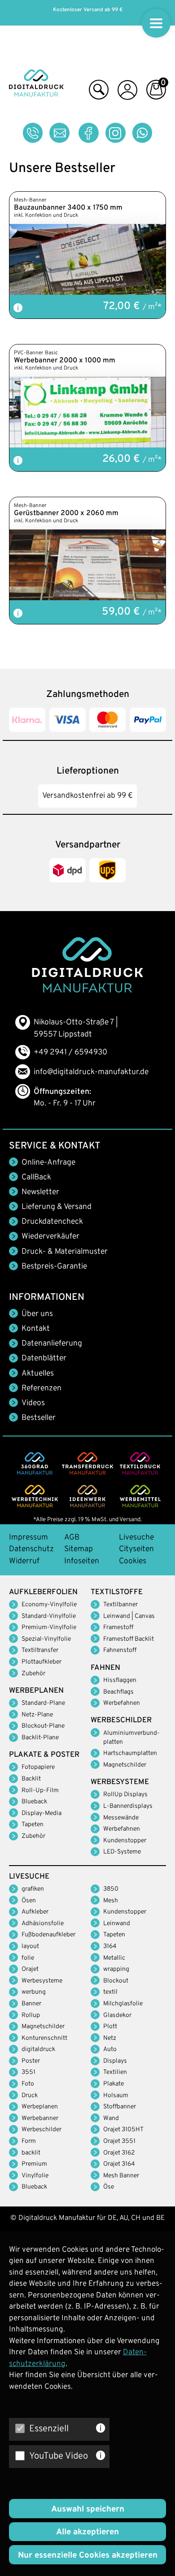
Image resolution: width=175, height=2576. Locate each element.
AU (124, 2218)
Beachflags (118, 1692)
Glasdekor (117, 2015)
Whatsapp (142, 133)
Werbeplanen (40, 2107)
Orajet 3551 (119, 2141)
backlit (31, 2153)
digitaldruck (38, 2049)
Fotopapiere (38, 1767)
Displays (115, 2061)
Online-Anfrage (48, 1163)
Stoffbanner (120, 2107)
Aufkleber (35, 1912)
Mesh (111, 1901)
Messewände (121, 1818)
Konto (127, 92)
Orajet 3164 (119, 2164)
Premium (34, 2164)
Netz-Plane (37, 1715)
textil (110, 1992)
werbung (34, 1992)
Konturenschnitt (44, 2038)
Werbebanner (40, 2118)
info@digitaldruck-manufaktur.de (91, 1072)
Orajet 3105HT (123, 2130)
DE (112, 2218)
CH (136, 2218)
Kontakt (36, 1329)
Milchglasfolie (123, 2004)
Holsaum (116, 2096)
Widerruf (24, 1561)
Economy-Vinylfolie (49, 1605)
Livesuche (136, 1538)
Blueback (34, 1802)
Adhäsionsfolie (43, 1924)
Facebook (89, 133)
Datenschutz (31, 1549)
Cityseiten (136, 1549)
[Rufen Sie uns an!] (33, 133)
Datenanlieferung (52, 1344)
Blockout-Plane (43, 1726)
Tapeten (33, 1825)
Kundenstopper (125, 1841)
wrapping (116, 1969)
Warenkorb (156, 92)
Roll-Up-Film (40, 1791)
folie (28, 1958)
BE (160, 2218)
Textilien (115, 2072)
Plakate (114, 2084)
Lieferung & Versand (57, 1207)
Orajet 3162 (119, 2153)
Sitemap (79, 1549)
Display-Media (42, 1813)
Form (29, 2141)
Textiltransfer (40, 1650)
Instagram (116, 133)
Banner (31, 2004)
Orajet (30, 1969)
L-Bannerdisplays (128, 1806)
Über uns (37, 1314)
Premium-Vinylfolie (49, 1628)
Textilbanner (120, 1605)
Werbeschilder (42, 2130)
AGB (72, 1538)
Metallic (114, 1958)
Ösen (29, 1901)
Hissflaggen (120, 1680)
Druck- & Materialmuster (65, 1252)
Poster (31, 2061)
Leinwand (117, 1924)
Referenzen (42, 1389)
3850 (111, 1889)
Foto (28, 2084)
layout (30, 1946)
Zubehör (33, 1674)
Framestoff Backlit (129, 1639)
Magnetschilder (125, 1765)
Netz (110, 2038)
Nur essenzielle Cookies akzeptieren (88, 2555)
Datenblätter (44, 1359)
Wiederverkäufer (50, 1237)
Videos (33, 1403)
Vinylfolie (35, 2176)
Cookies (133, 1561)
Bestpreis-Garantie (54, 1267)
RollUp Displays (125, 1795)
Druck (30, 2096)
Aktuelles (38, 1374)
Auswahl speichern (88, 2509)
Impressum (28, 1538)
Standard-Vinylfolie (49, 1616)
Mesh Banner (121, 2176)
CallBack (36, 1178)
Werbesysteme (42, 1981)
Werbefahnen (122, 1703)
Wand (111, 2118)
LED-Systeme (122, 1852)
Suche (99, 92)
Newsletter (40, 1192)
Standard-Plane (43, 1703)
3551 (28, 2072)
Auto (110, 2049)
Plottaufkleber (42, 1662)
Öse (109, 2187)
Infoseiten (82, 1561)
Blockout (116, 1981)
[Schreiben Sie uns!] (59, 133)
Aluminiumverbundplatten (131, 1738)
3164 (110, 1946)
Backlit (31, 1779)
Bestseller (39, 1418)
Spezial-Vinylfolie (46, 1639)
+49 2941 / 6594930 (70, 1053)
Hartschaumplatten (130, 1753)
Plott (110, 2027)
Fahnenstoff (120, 1650)
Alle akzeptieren (87, 2532)
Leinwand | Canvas (129, 1616)
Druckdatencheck (52, 1222)
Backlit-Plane (40, 1738)
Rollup (31, 2015)
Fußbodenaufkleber (48, 1935)
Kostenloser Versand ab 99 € (88, 10)
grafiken (33, 1889)
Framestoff (118, 1628)
